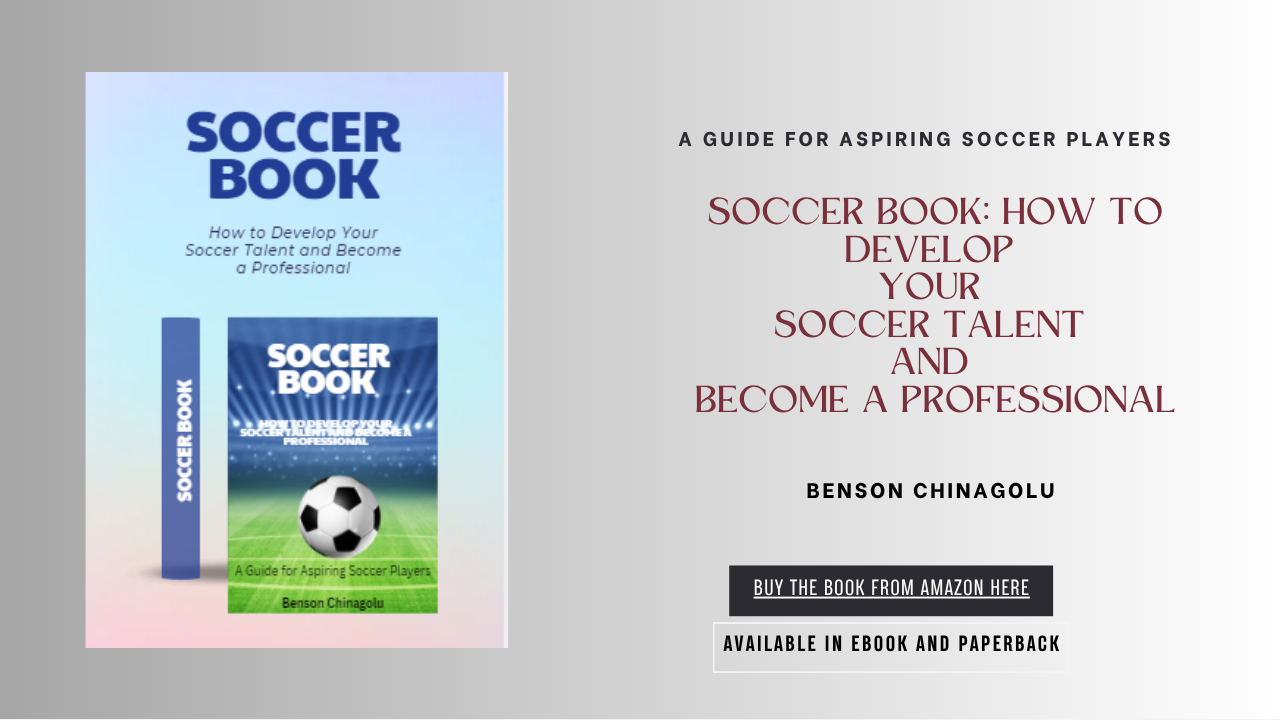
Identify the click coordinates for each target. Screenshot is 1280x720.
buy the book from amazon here (892, 590)
